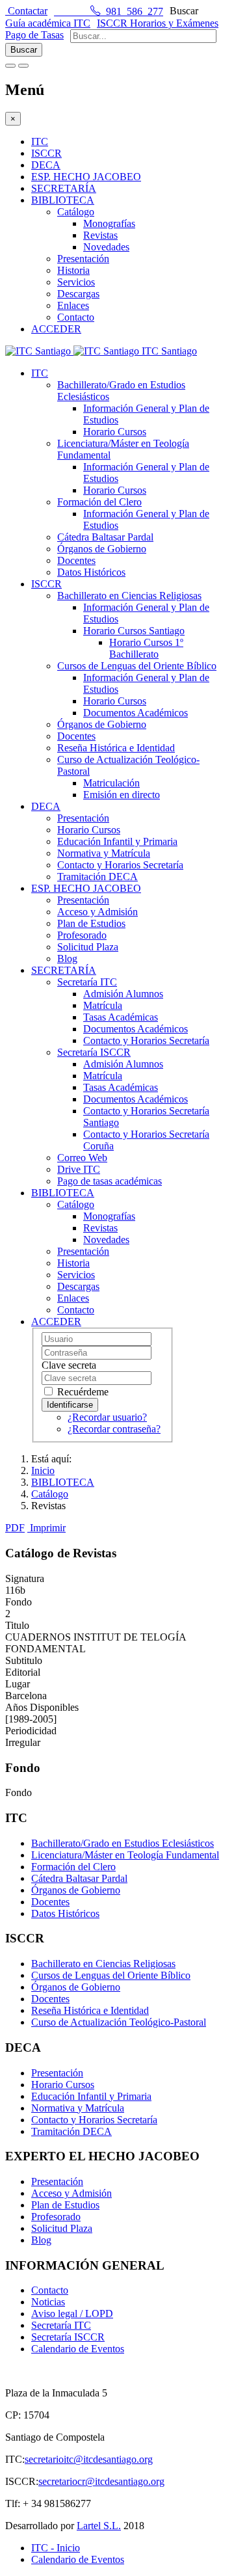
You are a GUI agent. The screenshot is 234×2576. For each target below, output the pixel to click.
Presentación (83, 259)
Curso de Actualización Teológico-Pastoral (119, 2022)
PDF (15, 1528)
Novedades (106, 247)
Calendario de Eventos (78, 2349)
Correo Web (82, 1158)
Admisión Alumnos (123, 994)
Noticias (48, 2302)
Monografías (109, 223)
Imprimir (48, 1528)
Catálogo (76, 212)
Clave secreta (69, 1365)
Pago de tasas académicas (110, 1181)
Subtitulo (24, 1660)
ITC (40, 141)
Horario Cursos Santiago (134, 631)
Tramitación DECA (97, 877)
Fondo (19, 1602)
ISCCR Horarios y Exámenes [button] (158, 23)
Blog (67, 959)
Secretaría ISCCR (94, 1052)
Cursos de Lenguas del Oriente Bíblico (137, 666)
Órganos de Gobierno (102, 549)
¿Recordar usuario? (107, 1417)
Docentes (76, 560)
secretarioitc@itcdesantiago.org (89, 2459)
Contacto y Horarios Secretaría (120, 865)
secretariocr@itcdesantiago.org (101, 2481)
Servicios (76, 282)
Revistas (100, 235)
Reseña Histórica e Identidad (116, 748)
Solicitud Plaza (88, 947)
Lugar (18, 1684)
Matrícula (103, 1005)
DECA (46, 165)
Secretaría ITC (87, 982)
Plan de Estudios (91, 923)
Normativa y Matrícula (104, 853)
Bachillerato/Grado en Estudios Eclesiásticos (123, 1843)
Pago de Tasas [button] (34, 35)
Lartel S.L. (99, 2526)
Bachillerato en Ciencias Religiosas (129, 596)
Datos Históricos (91, 572)
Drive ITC (79, 1169)
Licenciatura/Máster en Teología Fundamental (125, 1855)
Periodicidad (31, 1731)
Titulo (17, 1625)
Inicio (43, 1470)
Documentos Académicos (136, 713)
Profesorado (82, 935)
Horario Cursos (115, 432)
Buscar (184, 11)
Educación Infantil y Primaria (117, 841)
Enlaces (73, 305)
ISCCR (46, 153)
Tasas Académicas (121, 1017)
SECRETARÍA (64, 188)
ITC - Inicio (56, 2548)
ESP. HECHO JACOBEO (86, 177)
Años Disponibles (42, 1707)
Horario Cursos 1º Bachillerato (146, 648)
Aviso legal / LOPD (72, 2314)
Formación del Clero (99, 502)
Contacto (76, 317)
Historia (73, 270)
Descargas (78, 294)
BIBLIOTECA (63, 200)
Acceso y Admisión (97, 912)
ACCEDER (56, 329)
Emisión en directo (122, 795)
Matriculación (111, 783)
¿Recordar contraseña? (114, 1429)
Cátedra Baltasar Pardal (105, 537)
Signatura (25, 1578)
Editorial (23, 1672)
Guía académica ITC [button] (48, 23)
